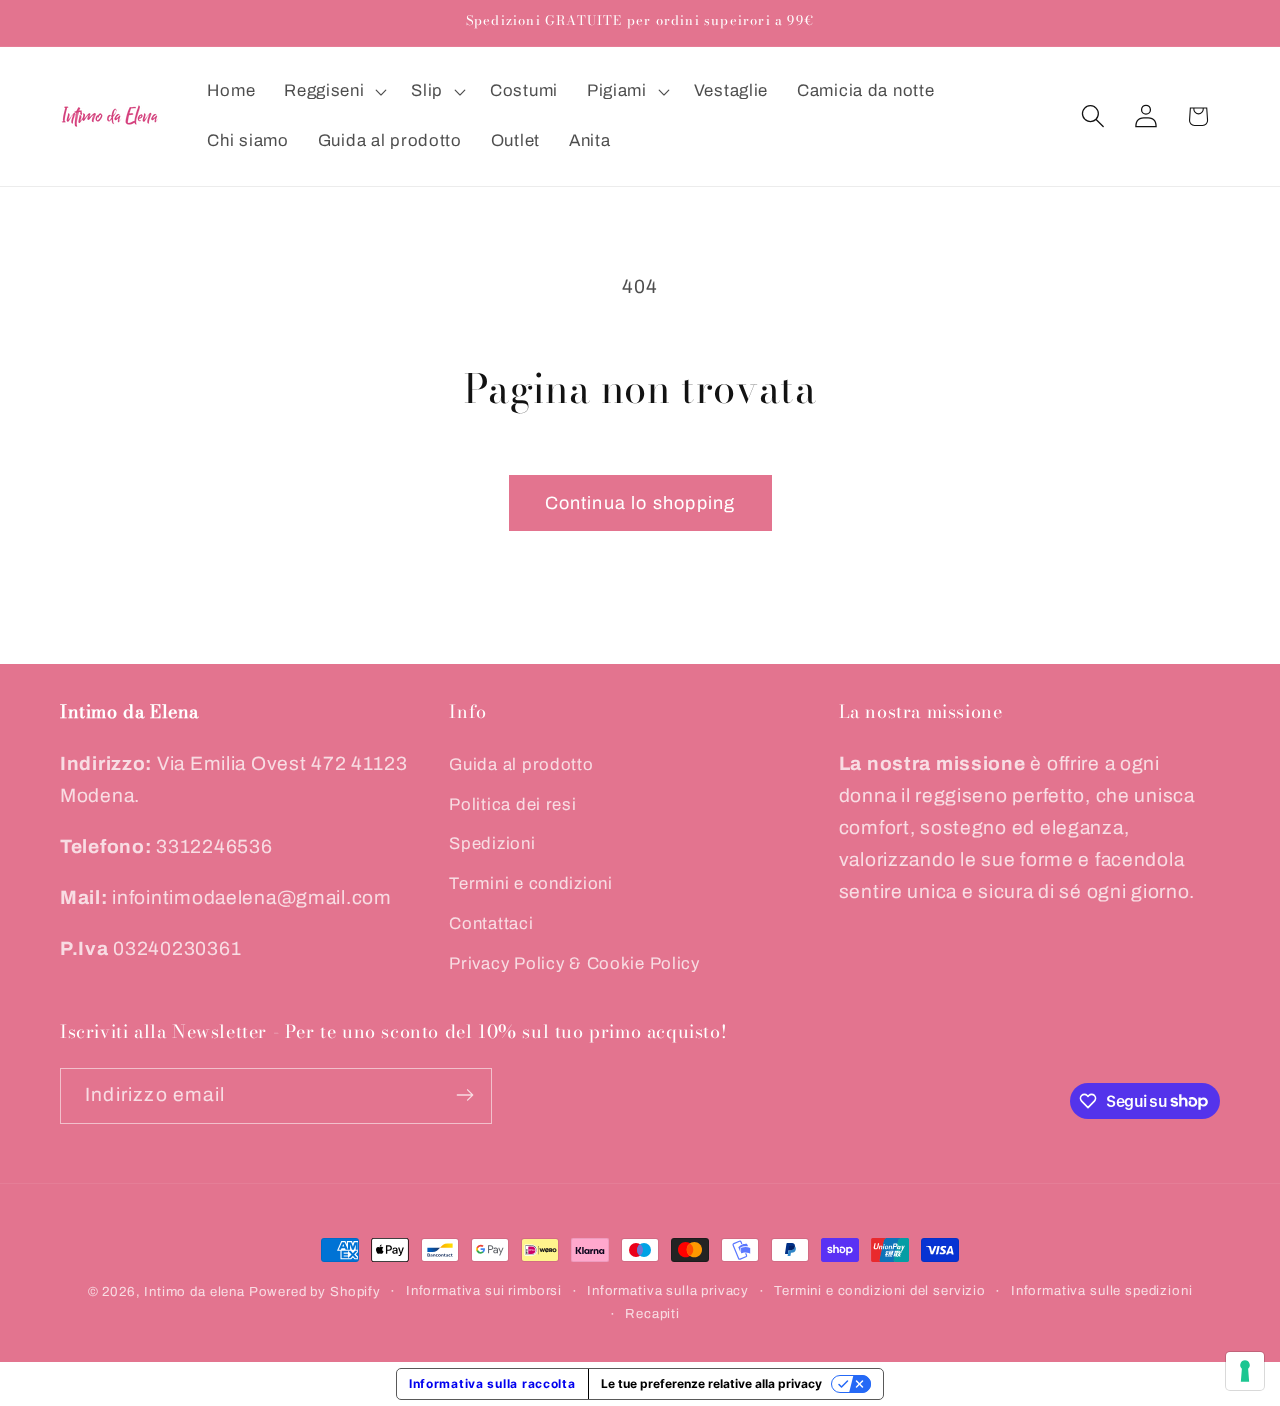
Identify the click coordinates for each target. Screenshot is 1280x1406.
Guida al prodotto (521, 763)
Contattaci (491, 923)
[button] (333, 92)
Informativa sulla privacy (668, 1290)
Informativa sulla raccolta (492, 1383)
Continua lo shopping (640, 503)
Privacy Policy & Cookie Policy (574, 963)
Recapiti (652, 1313)
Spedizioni (492, 843)
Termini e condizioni (530, 883)
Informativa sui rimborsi (484, 1290)
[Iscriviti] (464, 1095)
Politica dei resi (512, 803)
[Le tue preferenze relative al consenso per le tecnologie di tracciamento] (1245, 1371)
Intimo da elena (194, 1291)
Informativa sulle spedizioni (1102, 1290)
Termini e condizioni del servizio (880, 1290)
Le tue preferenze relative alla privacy (711, 1383)
